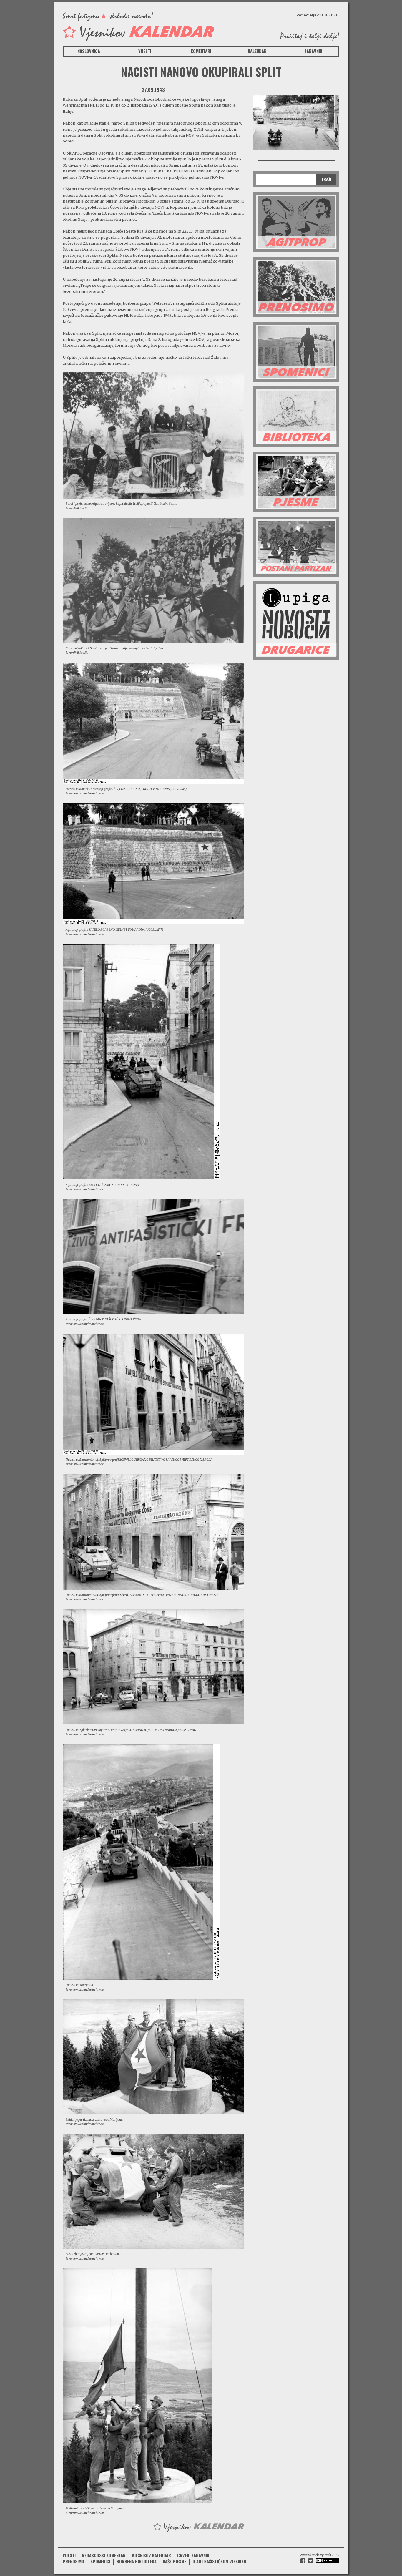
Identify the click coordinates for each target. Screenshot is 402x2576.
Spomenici (100, 2561)
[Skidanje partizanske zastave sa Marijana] (153, 2057)
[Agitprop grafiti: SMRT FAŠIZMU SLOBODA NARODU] (141, 1061)
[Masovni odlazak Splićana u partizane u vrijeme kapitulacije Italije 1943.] (153, 580)
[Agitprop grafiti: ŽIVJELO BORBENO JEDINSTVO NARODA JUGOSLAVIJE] (153, 864)
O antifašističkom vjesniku (219, 2561)
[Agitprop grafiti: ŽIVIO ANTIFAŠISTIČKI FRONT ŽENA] (153, 1256)
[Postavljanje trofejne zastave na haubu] (153, 2191)
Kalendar (257, 51)
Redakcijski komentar (104, 2555)
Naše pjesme (175, 2561)
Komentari (201, 51)
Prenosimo (73, 2561)
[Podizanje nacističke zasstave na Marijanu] (137, 2385)
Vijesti (145, 51)
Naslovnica (89, 51)
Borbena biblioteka (137, 2561)
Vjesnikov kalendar (151, 2555)
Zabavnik (313, 51)
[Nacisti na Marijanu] (141, 1862)
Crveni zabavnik (193, 2555)
